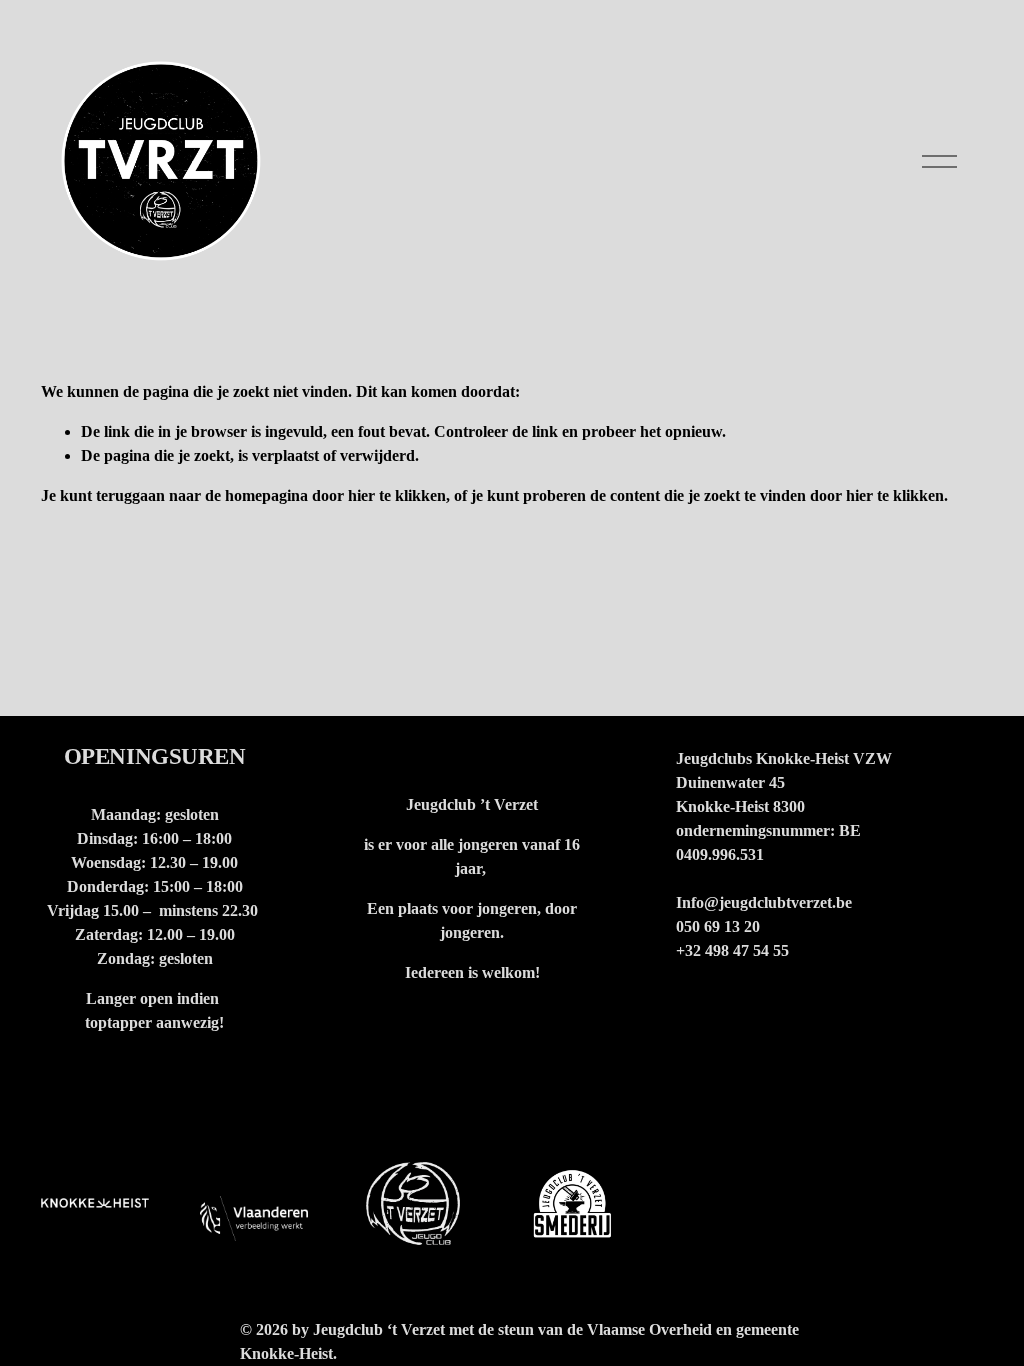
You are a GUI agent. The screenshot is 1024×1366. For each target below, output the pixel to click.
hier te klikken (397, 495)
